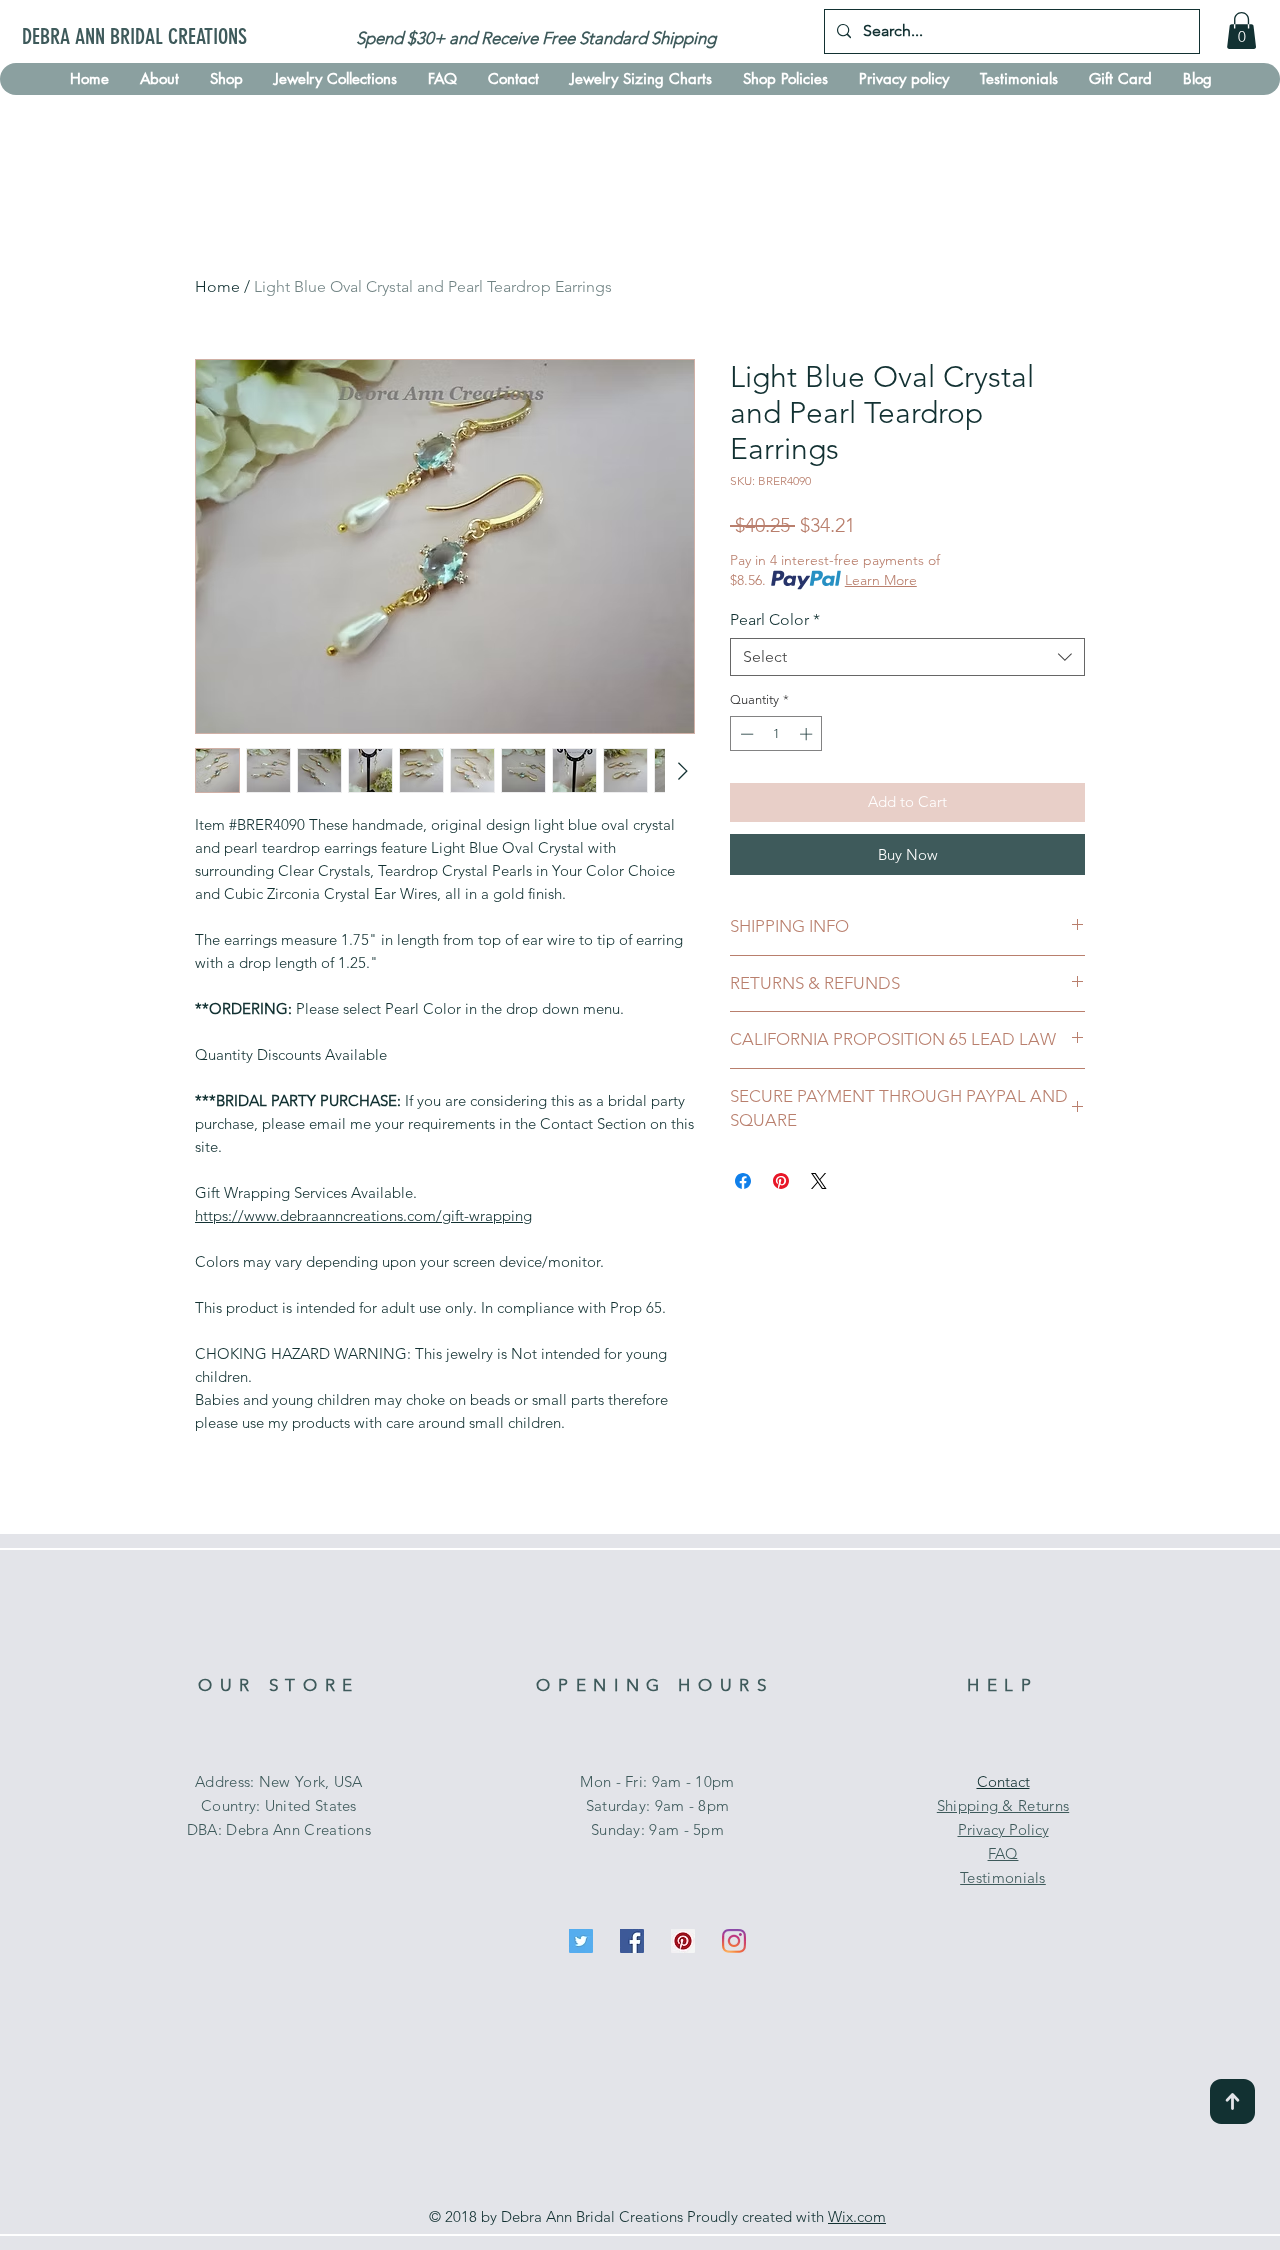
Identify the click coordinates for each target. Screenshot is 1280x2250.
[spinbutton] (776, 734)
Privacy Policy (1003, 1829)
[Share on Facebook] (743, 1181)
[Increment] (808, 734)
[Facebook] (632, 1941)
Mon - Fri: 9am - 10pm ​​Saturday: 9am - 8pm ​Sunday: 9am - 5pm (657, 1805)
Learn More (881, 580)
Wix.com (857, 2216)
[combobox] (907, 657)
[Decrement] (745, 734)
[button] (1241, 30)
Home (217, 286)
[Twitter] (581, 1941)
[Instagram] (734, 1941)
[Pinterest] (683, 1941)
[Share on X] (819, 1181)
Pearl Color (775, 619)
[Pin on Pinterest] (781, 1181)
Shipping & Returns (1003, 1805)
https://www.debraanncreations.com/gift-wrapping (363, 1215)
